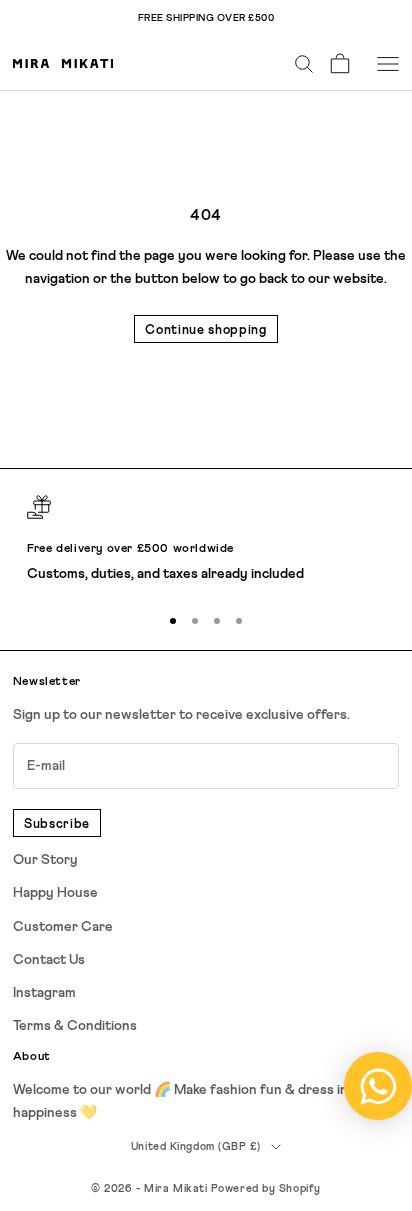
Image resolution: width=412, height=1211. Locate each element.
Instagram (44, 993)
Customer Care (63, 927)
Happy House (55, 893)
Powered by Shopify (266, 1188)
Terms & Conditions (75, 1026)
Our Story (45, 860)
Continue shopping (205, 330)
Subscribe (57, 824)
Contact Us (49, 960)
